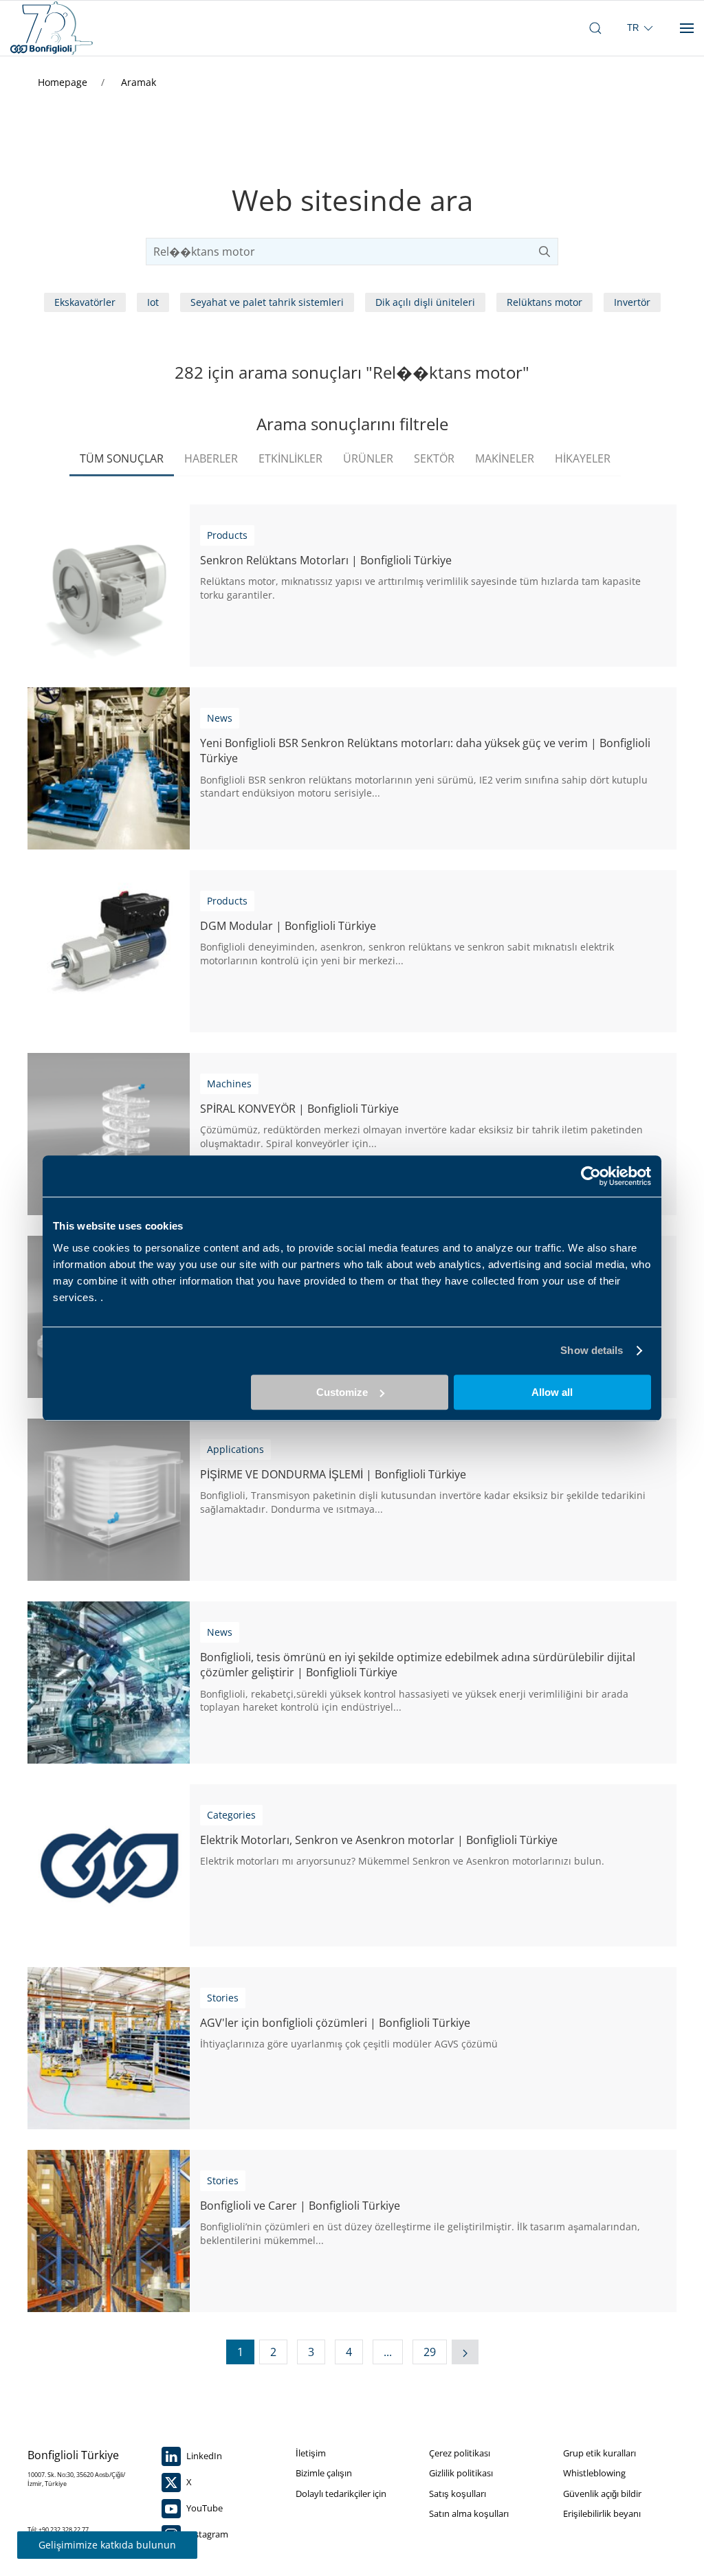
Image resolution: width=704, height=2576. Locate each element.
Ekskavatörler (85, 302)
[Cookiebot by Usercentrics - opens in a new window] (591, 1176)
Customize (342, 1392)
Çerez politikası (460, 2453)
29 (430, 2352)
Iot (153, 302)
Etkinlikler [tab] (290, 458)
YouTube (203, 2508)
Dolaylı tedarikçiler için (341, 2494)
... (388, 2352)
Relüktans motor (544, 302)
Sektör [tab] (434, 458)
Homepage (64, 82)
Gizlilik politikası (461, 2473)
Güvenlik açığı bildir (602, 2494)
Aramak (139, 82)
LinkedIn (203, 2456)
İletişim (311, 2453)
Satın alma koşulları (469, 2513)
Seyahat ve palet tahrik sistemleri (267, 302)
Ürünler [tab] (368, 458)
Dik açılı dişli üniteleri (425, 302)
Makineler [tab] (505, 458)
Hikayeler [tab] (583, 458)
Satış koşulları (458, 2494)
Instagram (206, 2534)
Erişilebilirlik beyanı (602, 2513)
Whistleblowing (594, 2473)
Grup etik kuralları (599, 2453)
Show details (592, 1350)
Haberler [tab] (211, 458)
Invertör (632, 302)
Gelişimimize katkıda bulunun (107, 2545)
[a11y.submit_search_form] (544, 252)
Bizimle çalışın (324, 2473)
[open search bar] (595, 28)
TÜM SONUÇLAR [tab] (122, 458)
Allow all (552, 1392)
